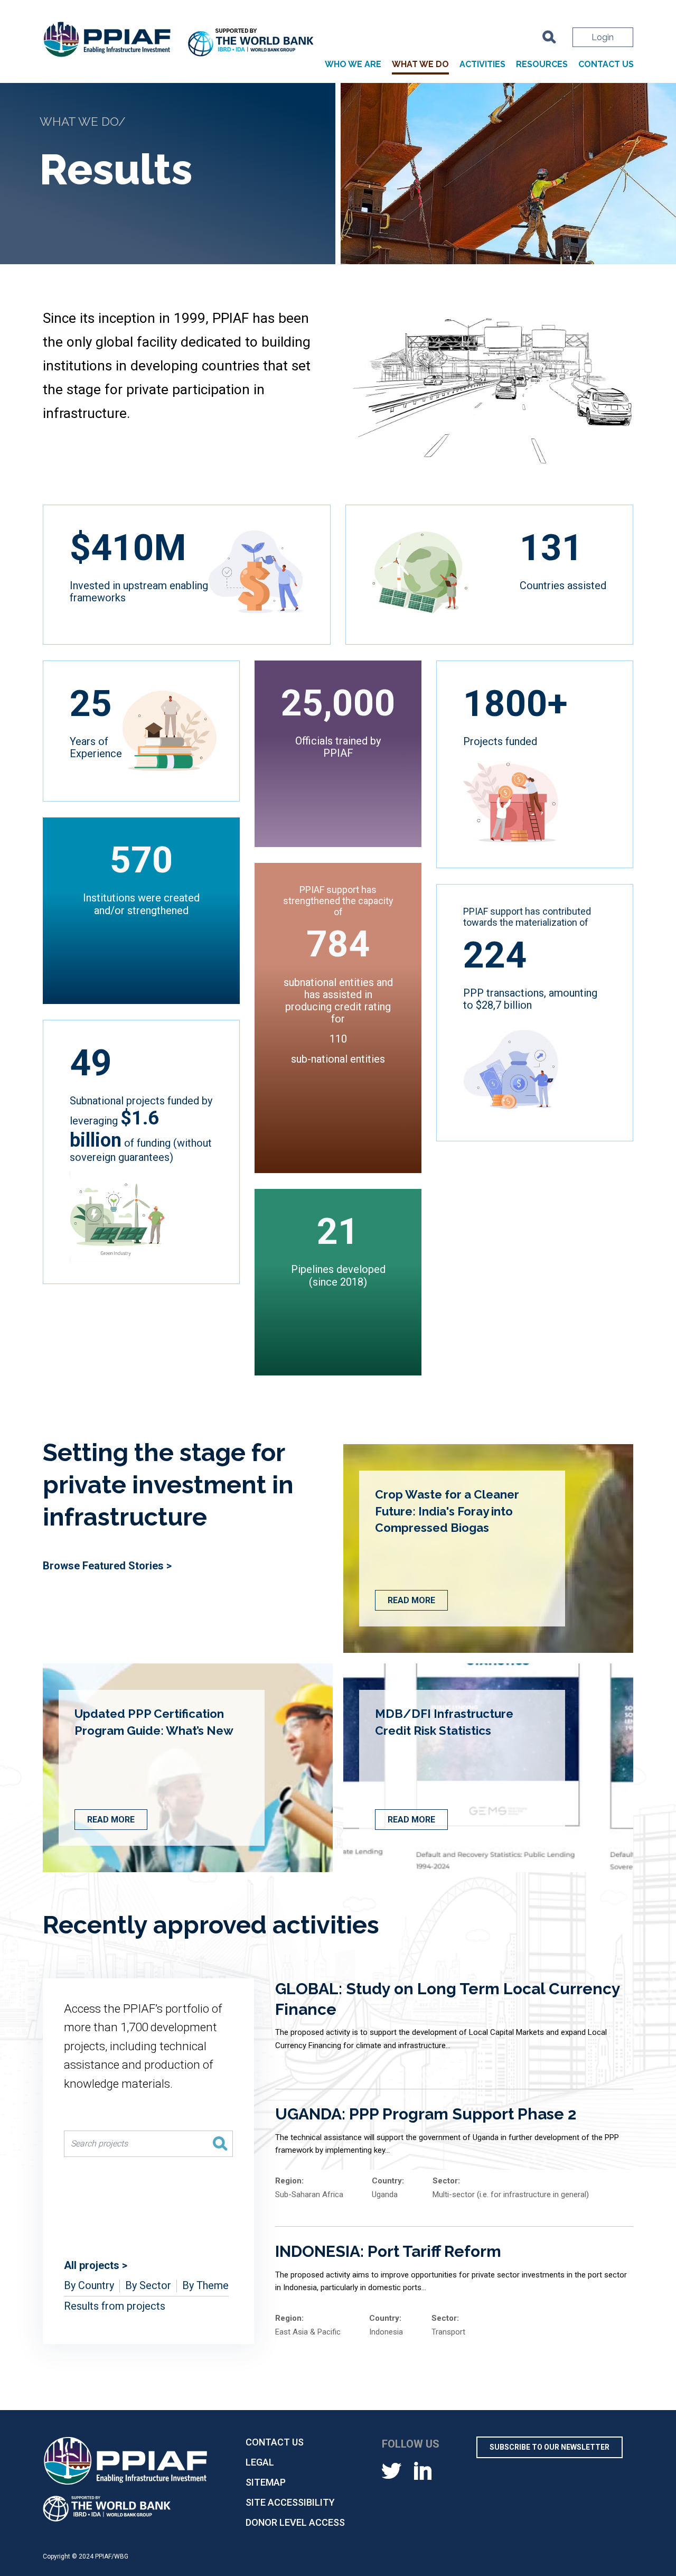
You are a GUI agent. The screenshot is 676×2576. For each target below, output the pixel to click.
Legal (260, 2462)
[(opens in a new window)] (251, 44)
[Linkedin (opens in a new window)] (423, 2470)
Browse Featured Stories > (107, 1566)
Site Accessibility (290, 2502)
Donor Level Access (295, 2522)
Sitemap (266, 2482)
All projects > (96, 2265)
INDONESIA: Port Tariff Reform (388, 2251)
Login (603, 37)
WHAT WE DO (420, 64)
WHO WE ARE (353, 64)
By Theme (205, 2286)
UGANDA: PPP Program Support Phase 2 (426, 2114)
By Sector (148, 2286)
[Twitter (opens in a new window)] (392, 2470)
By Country (89, 2286)
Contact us (275, 2442)
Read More (411, 1600)
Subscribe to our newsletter (550, 2447)
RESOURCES (542, 64)
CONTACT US (606, 64)
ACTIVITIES (482, 64)
